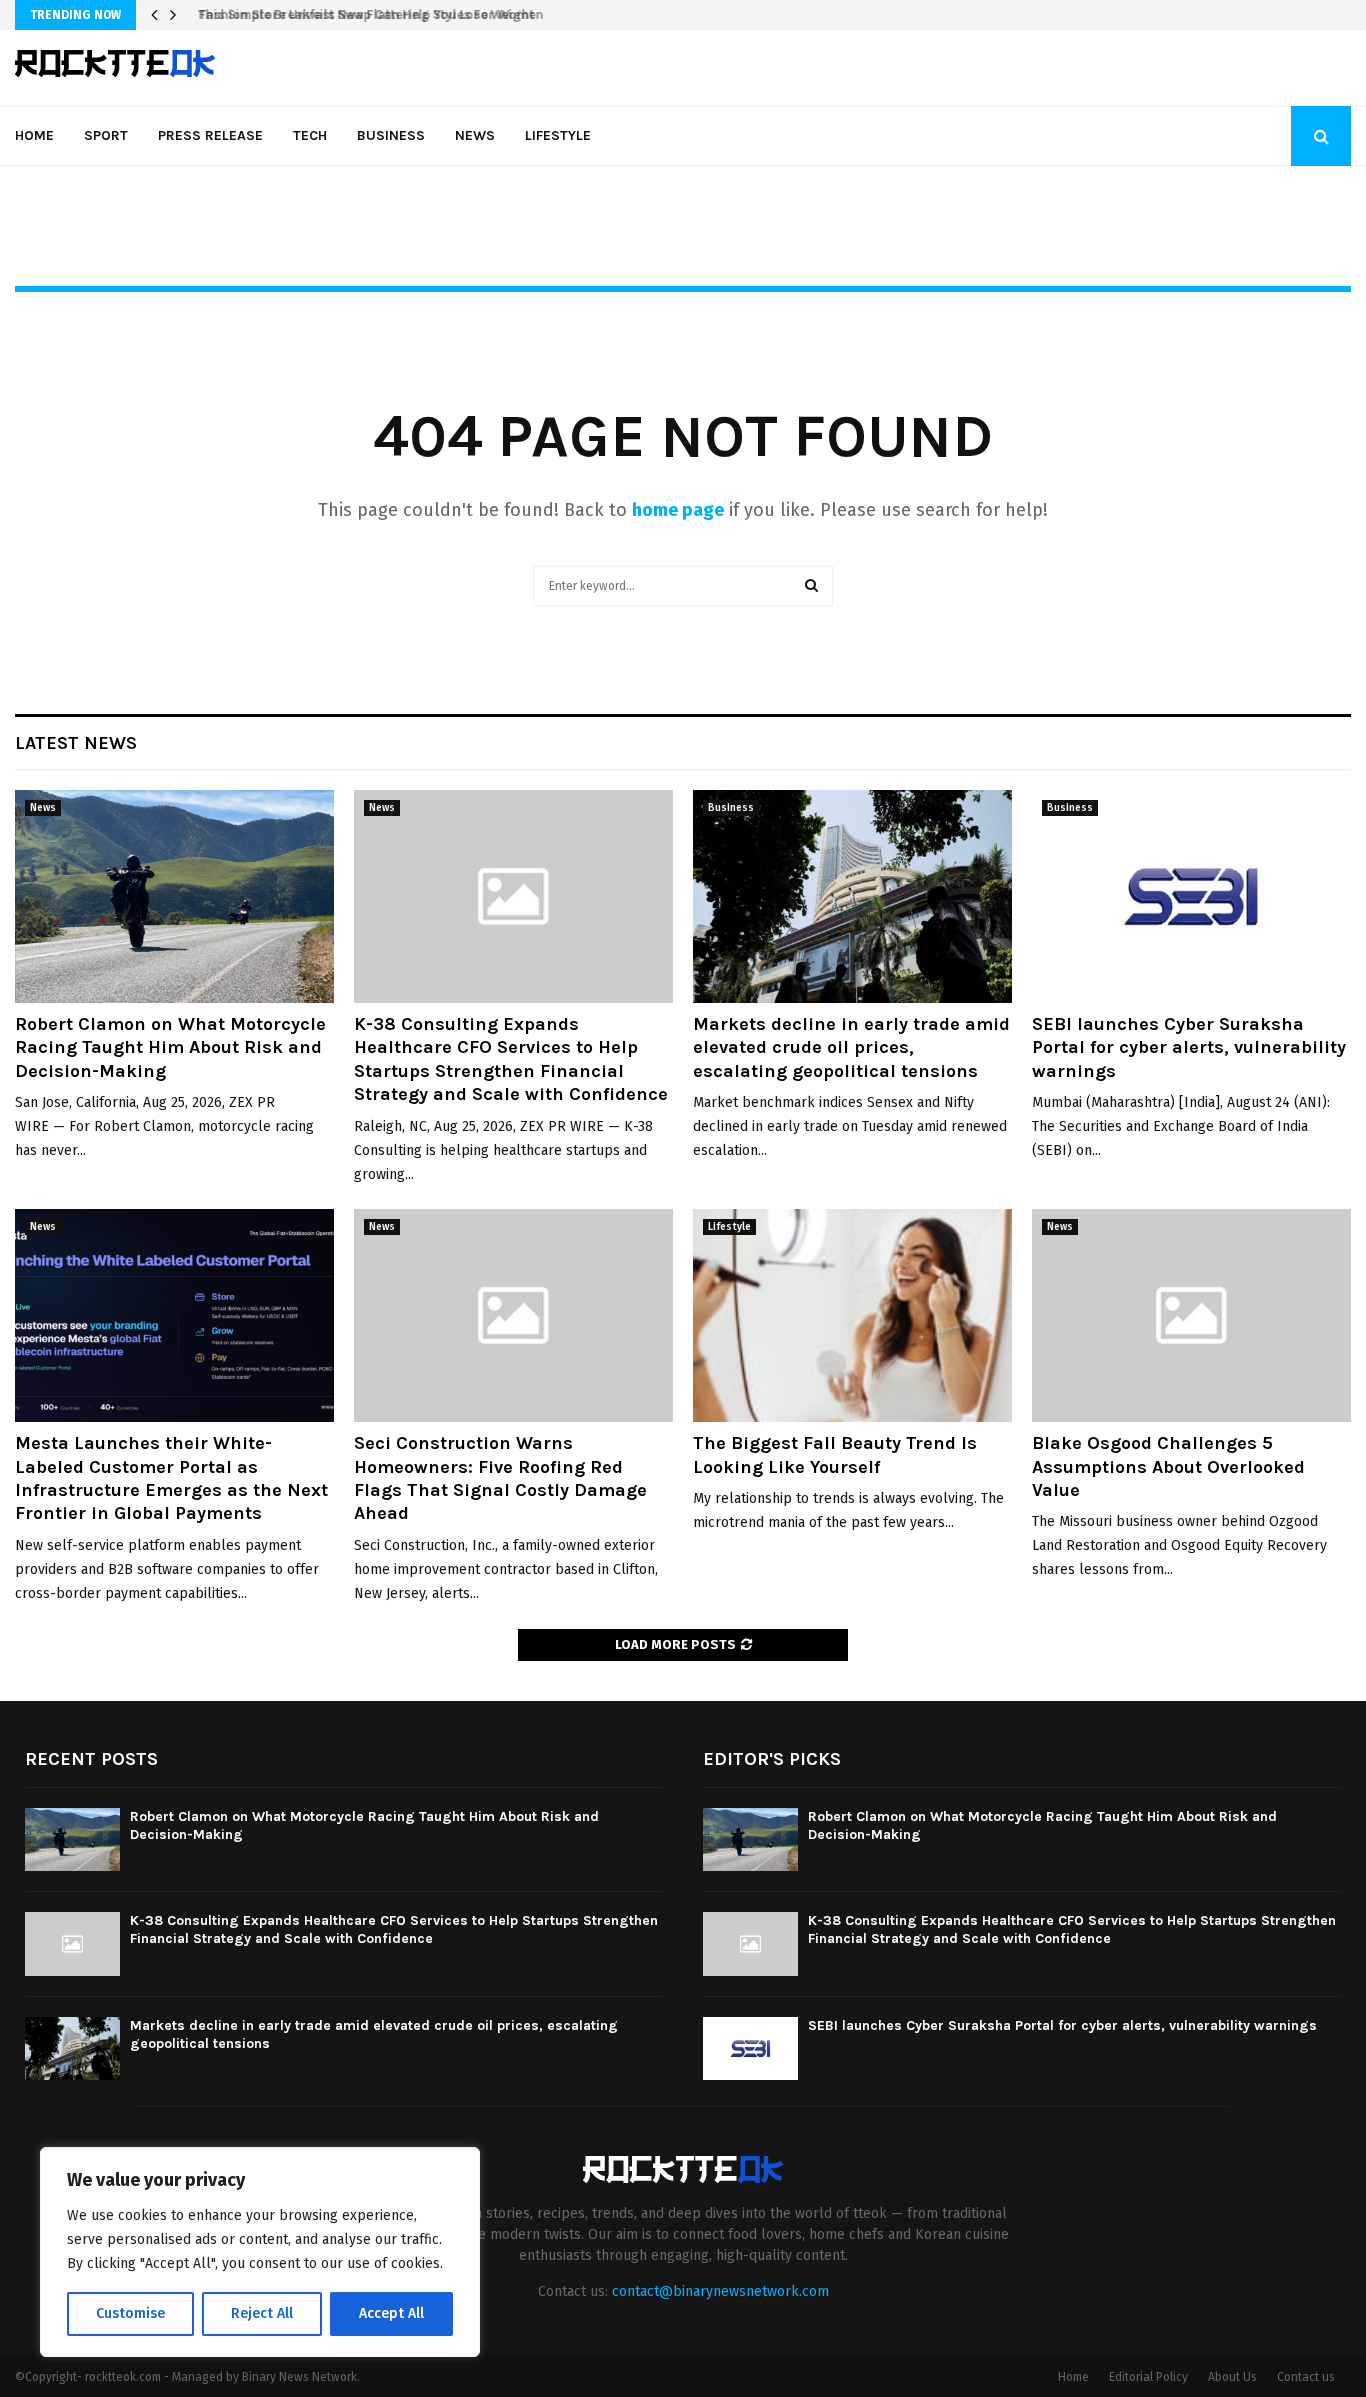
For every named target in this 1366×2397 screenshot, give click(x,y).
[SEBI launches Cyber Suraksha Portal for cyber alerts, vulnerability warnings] (1191, 896)
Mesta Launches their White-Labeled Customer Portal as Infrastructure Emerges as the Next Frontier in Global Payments (171, 1478)
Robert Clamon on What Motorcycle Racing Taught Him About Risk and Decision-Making (170, 1047)
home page (678, 510)
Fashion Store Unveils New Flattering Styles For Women (363, 14)
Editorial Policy (1148, 2377)
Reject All (262, 2313)
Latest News (76, 743)
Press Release (210, 135)
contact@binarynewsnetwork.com (720, 2291)
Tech (310, 135)
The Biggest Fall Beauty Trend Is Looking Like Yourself (835, 1454)
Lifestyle (558, 135)
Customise (130, 2313)
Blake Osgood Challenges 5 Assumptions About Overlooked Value (1168, 1466)
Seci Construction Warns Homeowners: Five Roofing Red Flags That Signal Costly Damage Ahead (500, 1478)
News (475, 135)
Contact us (1306, 2377)
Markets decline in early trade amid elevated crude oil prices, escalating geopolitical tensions (851, 1047)
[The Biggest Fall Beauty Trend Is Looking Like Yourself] (852, 1315)
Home (34, 135)
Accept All (391, 2313)
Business (391, 135)
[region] (260, 2252)
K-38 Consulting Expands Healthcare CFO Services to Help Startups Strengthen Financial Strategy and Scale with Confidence (511, 1059)
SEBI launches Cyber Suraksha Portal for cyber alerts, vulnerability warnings (1189, 1047)
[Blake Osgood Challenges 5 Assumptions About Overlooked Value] (1191, 1315)
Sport (106, 135)
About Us (1232, 2377)
